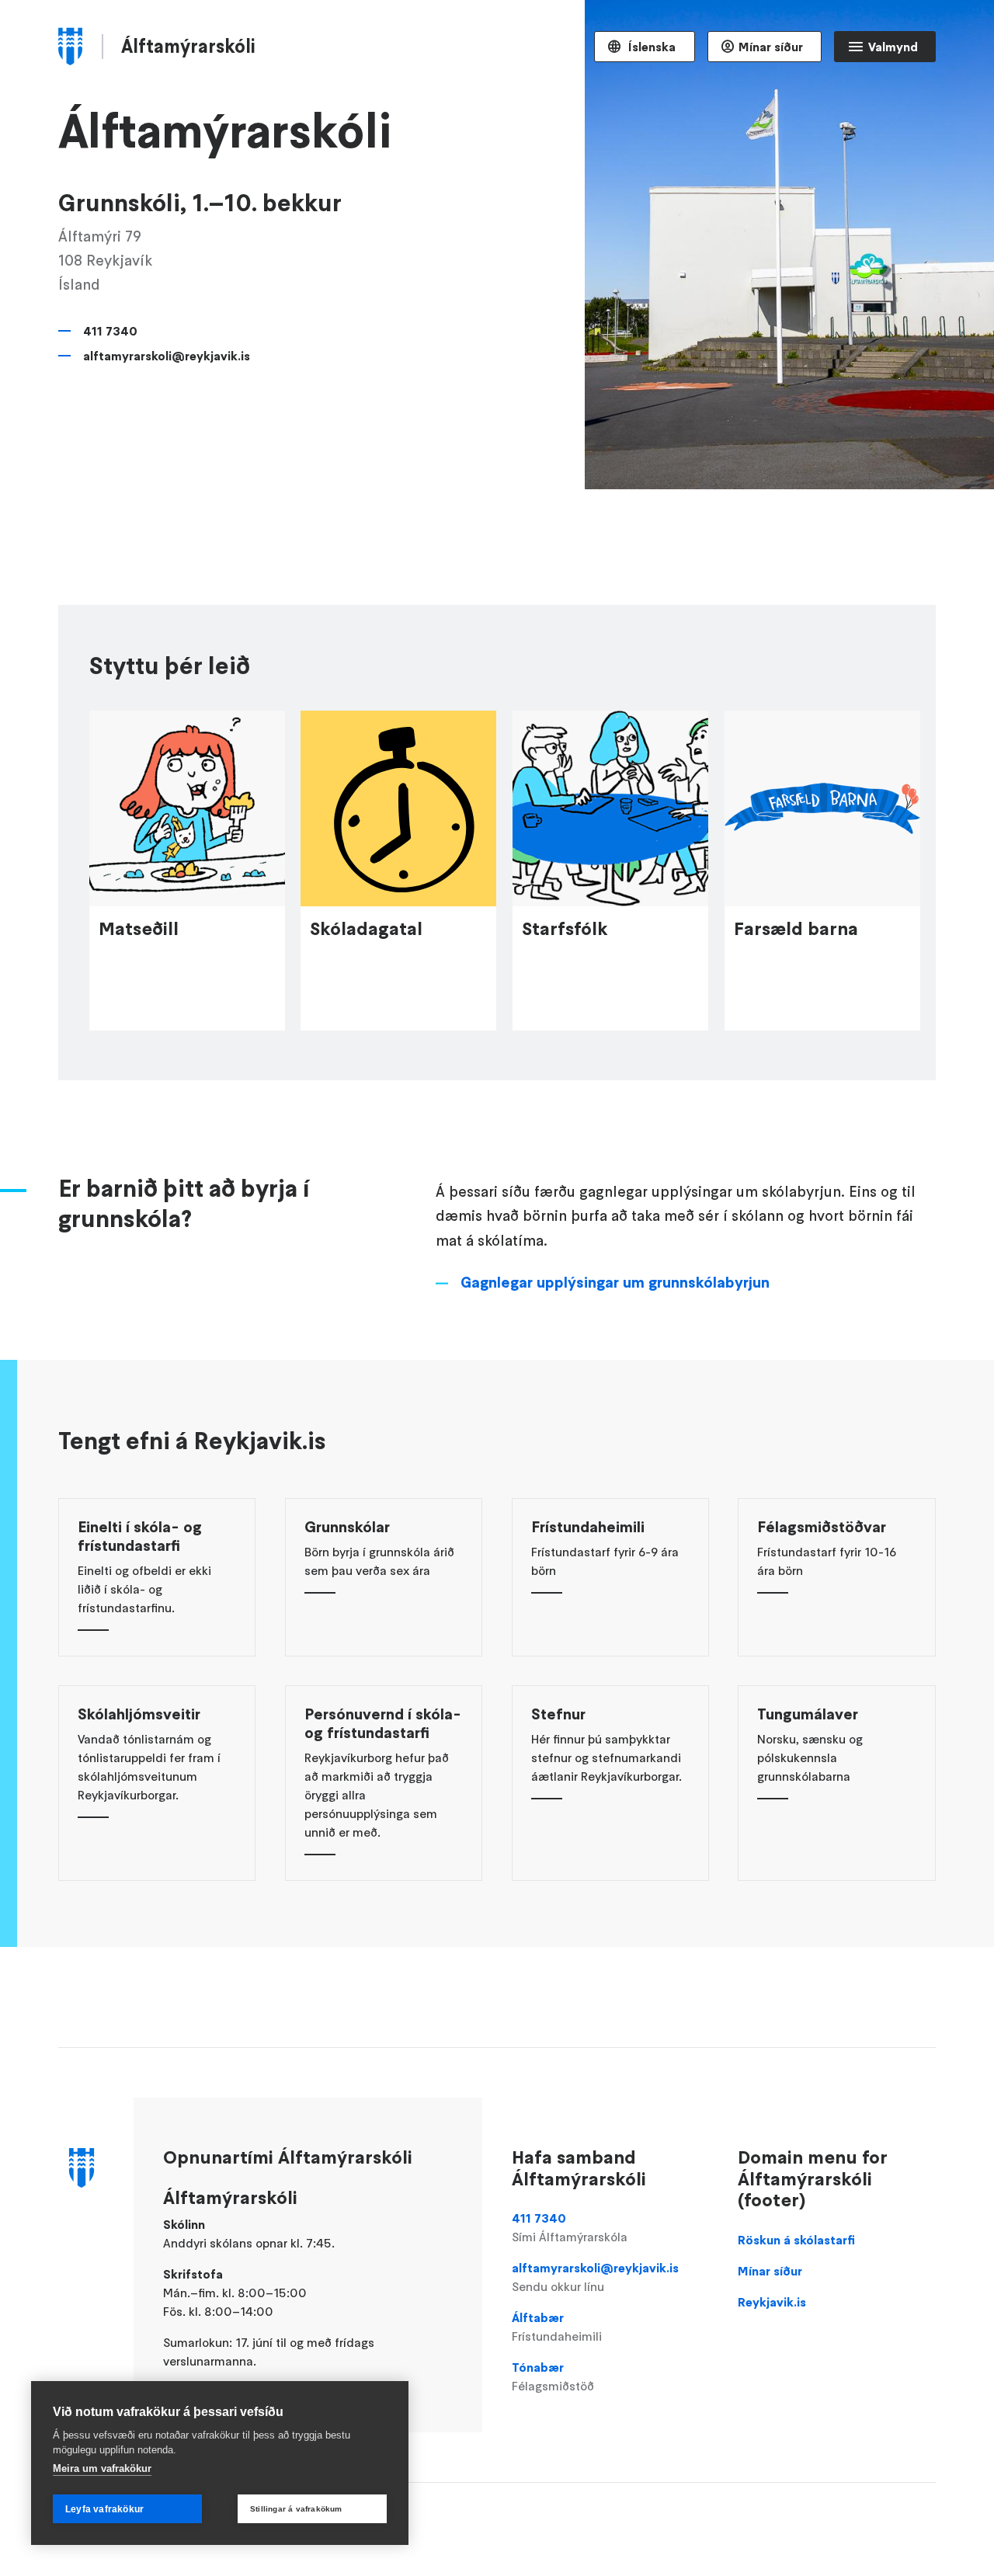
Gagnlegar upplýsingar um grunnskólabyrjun (615, 1282)
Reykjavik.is (772, 2302)
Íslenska (650, 47)
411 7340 (110, 331)
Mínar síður (771, 47)
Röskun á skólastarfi (796, 2240)
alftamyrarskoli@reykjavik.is (167, 356)
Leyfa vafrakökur (104, 2509)
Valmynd (893, 47)
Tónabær (553, 2376)
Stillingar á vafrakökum (296, 2509)
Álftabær (557, 2327)
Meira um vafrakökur (102, 2468)
